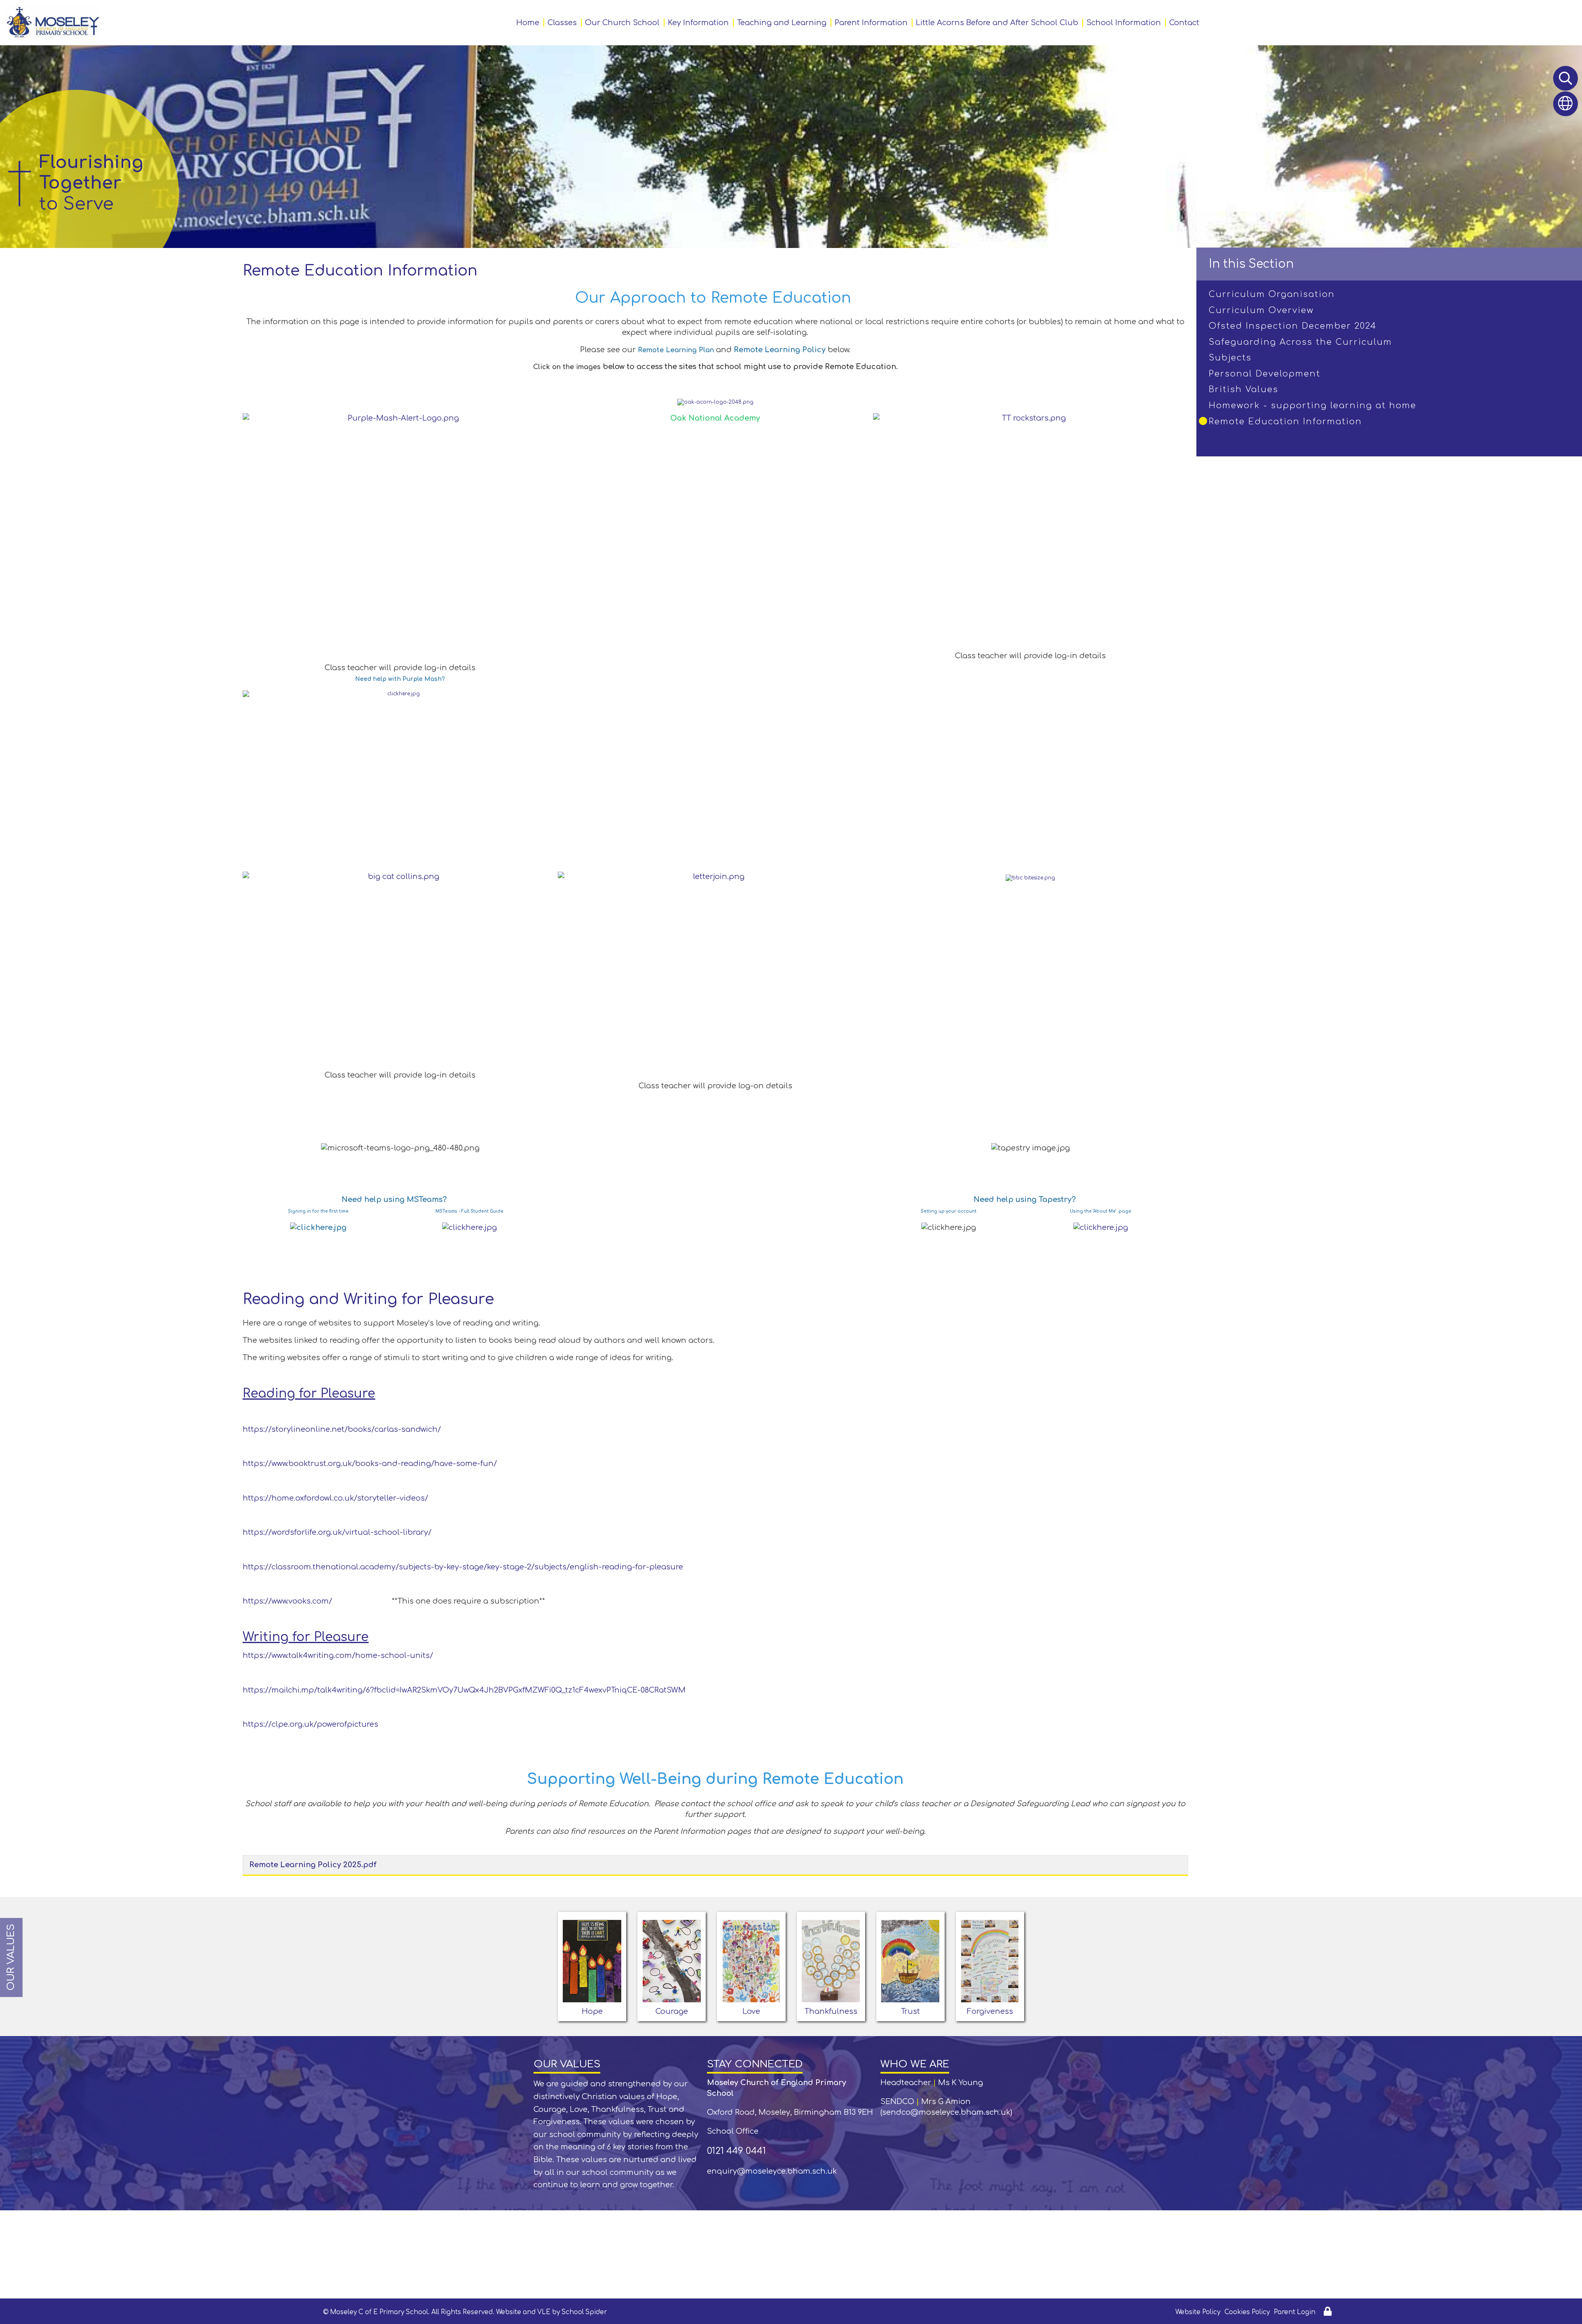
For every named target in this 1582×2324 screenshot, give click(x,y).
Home (528, 23)
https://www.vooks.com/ (287, 1601)
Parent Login (1295, 2312)
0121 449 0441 (736, 2151)
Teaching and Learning (782, 23)
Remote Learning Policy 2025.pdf (313, 1865)
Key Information (698, 23)
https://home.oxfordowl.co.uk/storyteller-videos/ (335, 1498)
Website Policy (1198, 2312)
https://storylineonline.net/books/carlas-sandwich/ (342, 1429)
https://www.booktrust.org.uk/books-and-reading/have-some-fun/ (370, 1464)
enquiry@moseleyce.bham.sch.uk (772, 2171)
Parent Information (871, 23)
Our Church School (622, 23)
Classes (562, 23)
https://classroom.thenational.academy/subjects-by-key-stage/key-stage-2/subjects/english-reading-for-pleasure (463, 1567)
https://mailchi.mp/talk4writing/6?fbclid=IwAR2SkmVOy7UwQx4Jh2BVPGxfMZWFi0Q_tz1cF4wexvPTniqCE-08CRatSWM (464, 1690)
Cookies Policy (1247, 2312)
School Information (1124, 23)
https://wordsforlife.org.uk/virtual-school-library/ (337, 1532)
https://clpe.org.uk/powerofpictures (310, 1724)
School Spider (584, 2312)
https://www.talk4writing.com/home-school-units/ (338, 1655)
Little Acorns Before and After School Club (997, 23)
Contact (1184, 23)
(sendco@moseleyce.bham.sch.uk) (946, 2112)
